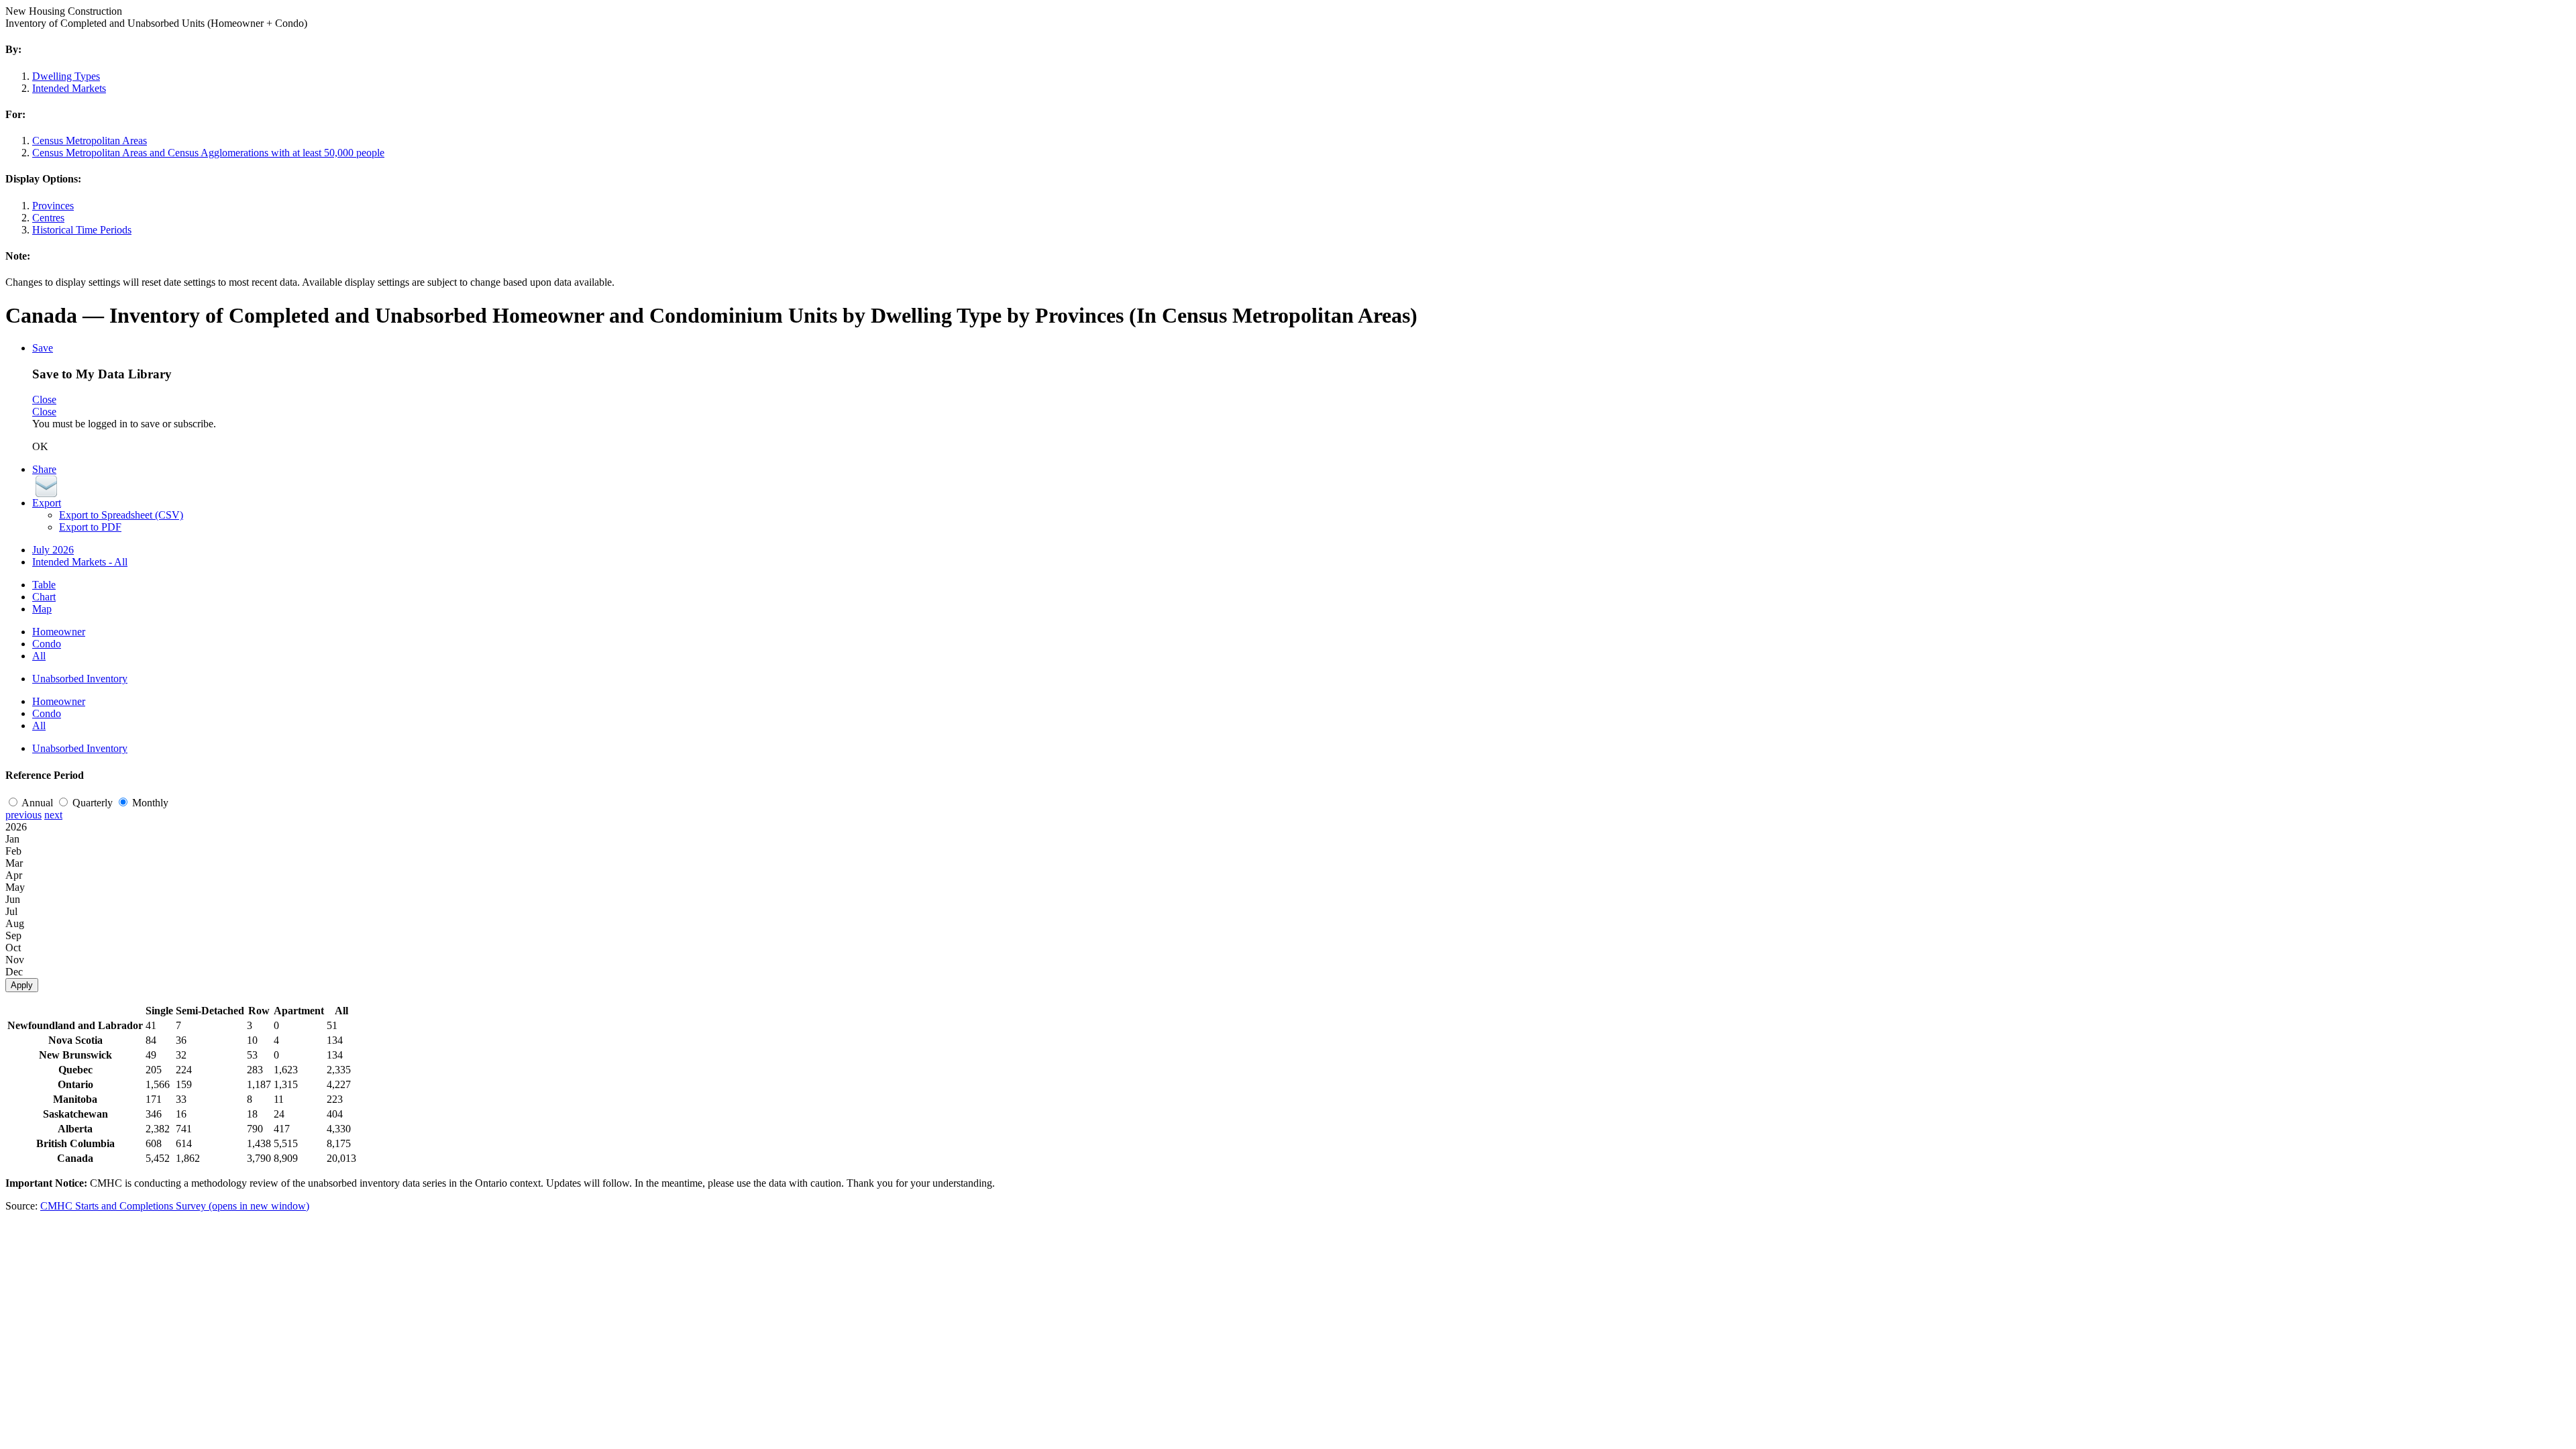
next (53, 815)
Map (42, 609)
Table (44, 585)
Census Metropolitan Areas (90, 141)
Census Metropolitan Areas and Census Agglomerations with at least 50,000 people (208, 153)
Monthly (150, 803)
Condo (47, 644)
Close (44, 399)
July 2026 (53, 550)
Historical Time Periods (82, 230)
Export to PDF (90, 527)
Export (47, 503)
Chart (44, 597)
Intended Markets (69, 88)
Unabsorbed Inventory (80, 679)
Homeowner (59, 632)
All (39, 656)
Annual (39, 803)
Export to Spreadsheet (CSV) (121, 515)
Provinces (53, 206)
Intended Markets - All (80, 562)
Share (44, 469)
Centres (48, 218)
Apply (22, 985)
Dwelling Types (66, 76)
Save (43, 348)
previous (23, 815)
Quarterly (94, 803)
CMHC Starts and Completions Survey (175, 1206)
